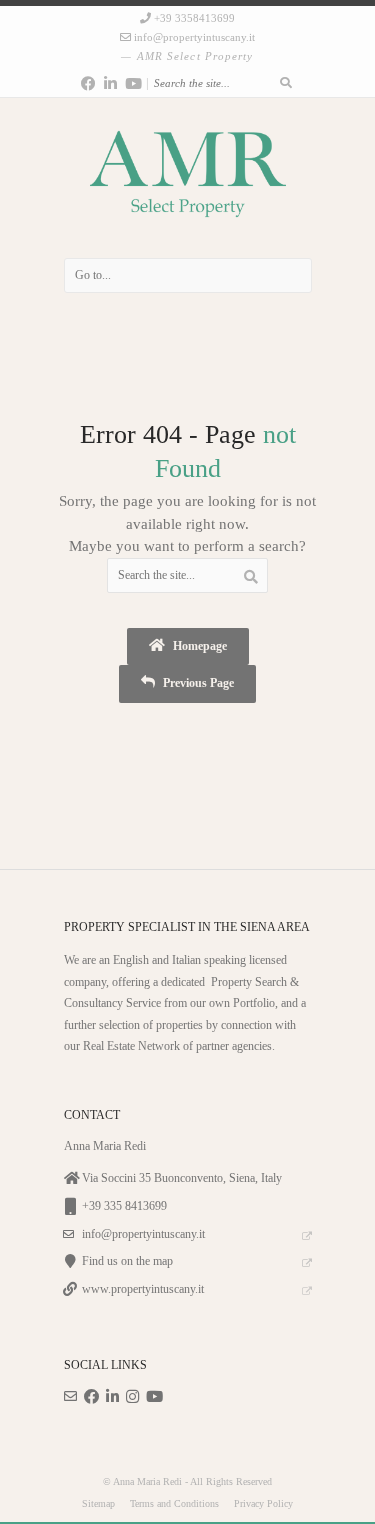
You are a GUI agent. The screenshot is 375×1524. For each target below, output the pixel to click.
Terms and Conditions (174, 1503)
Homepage (198, 646)
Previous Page (197, 683)
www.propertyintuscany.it (143, 1289)
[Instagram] (132, 1397)
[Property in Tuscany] (188, 178)
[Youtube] (133, 84)
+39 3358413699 (194, 18)
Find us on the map (127, 1261)
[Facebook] (88, 84)
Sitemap (98, 1503)
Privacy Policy (263, 1503)
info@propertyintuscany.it (194, 37)
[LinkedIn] (110, 84)
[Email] (70, 1397)
